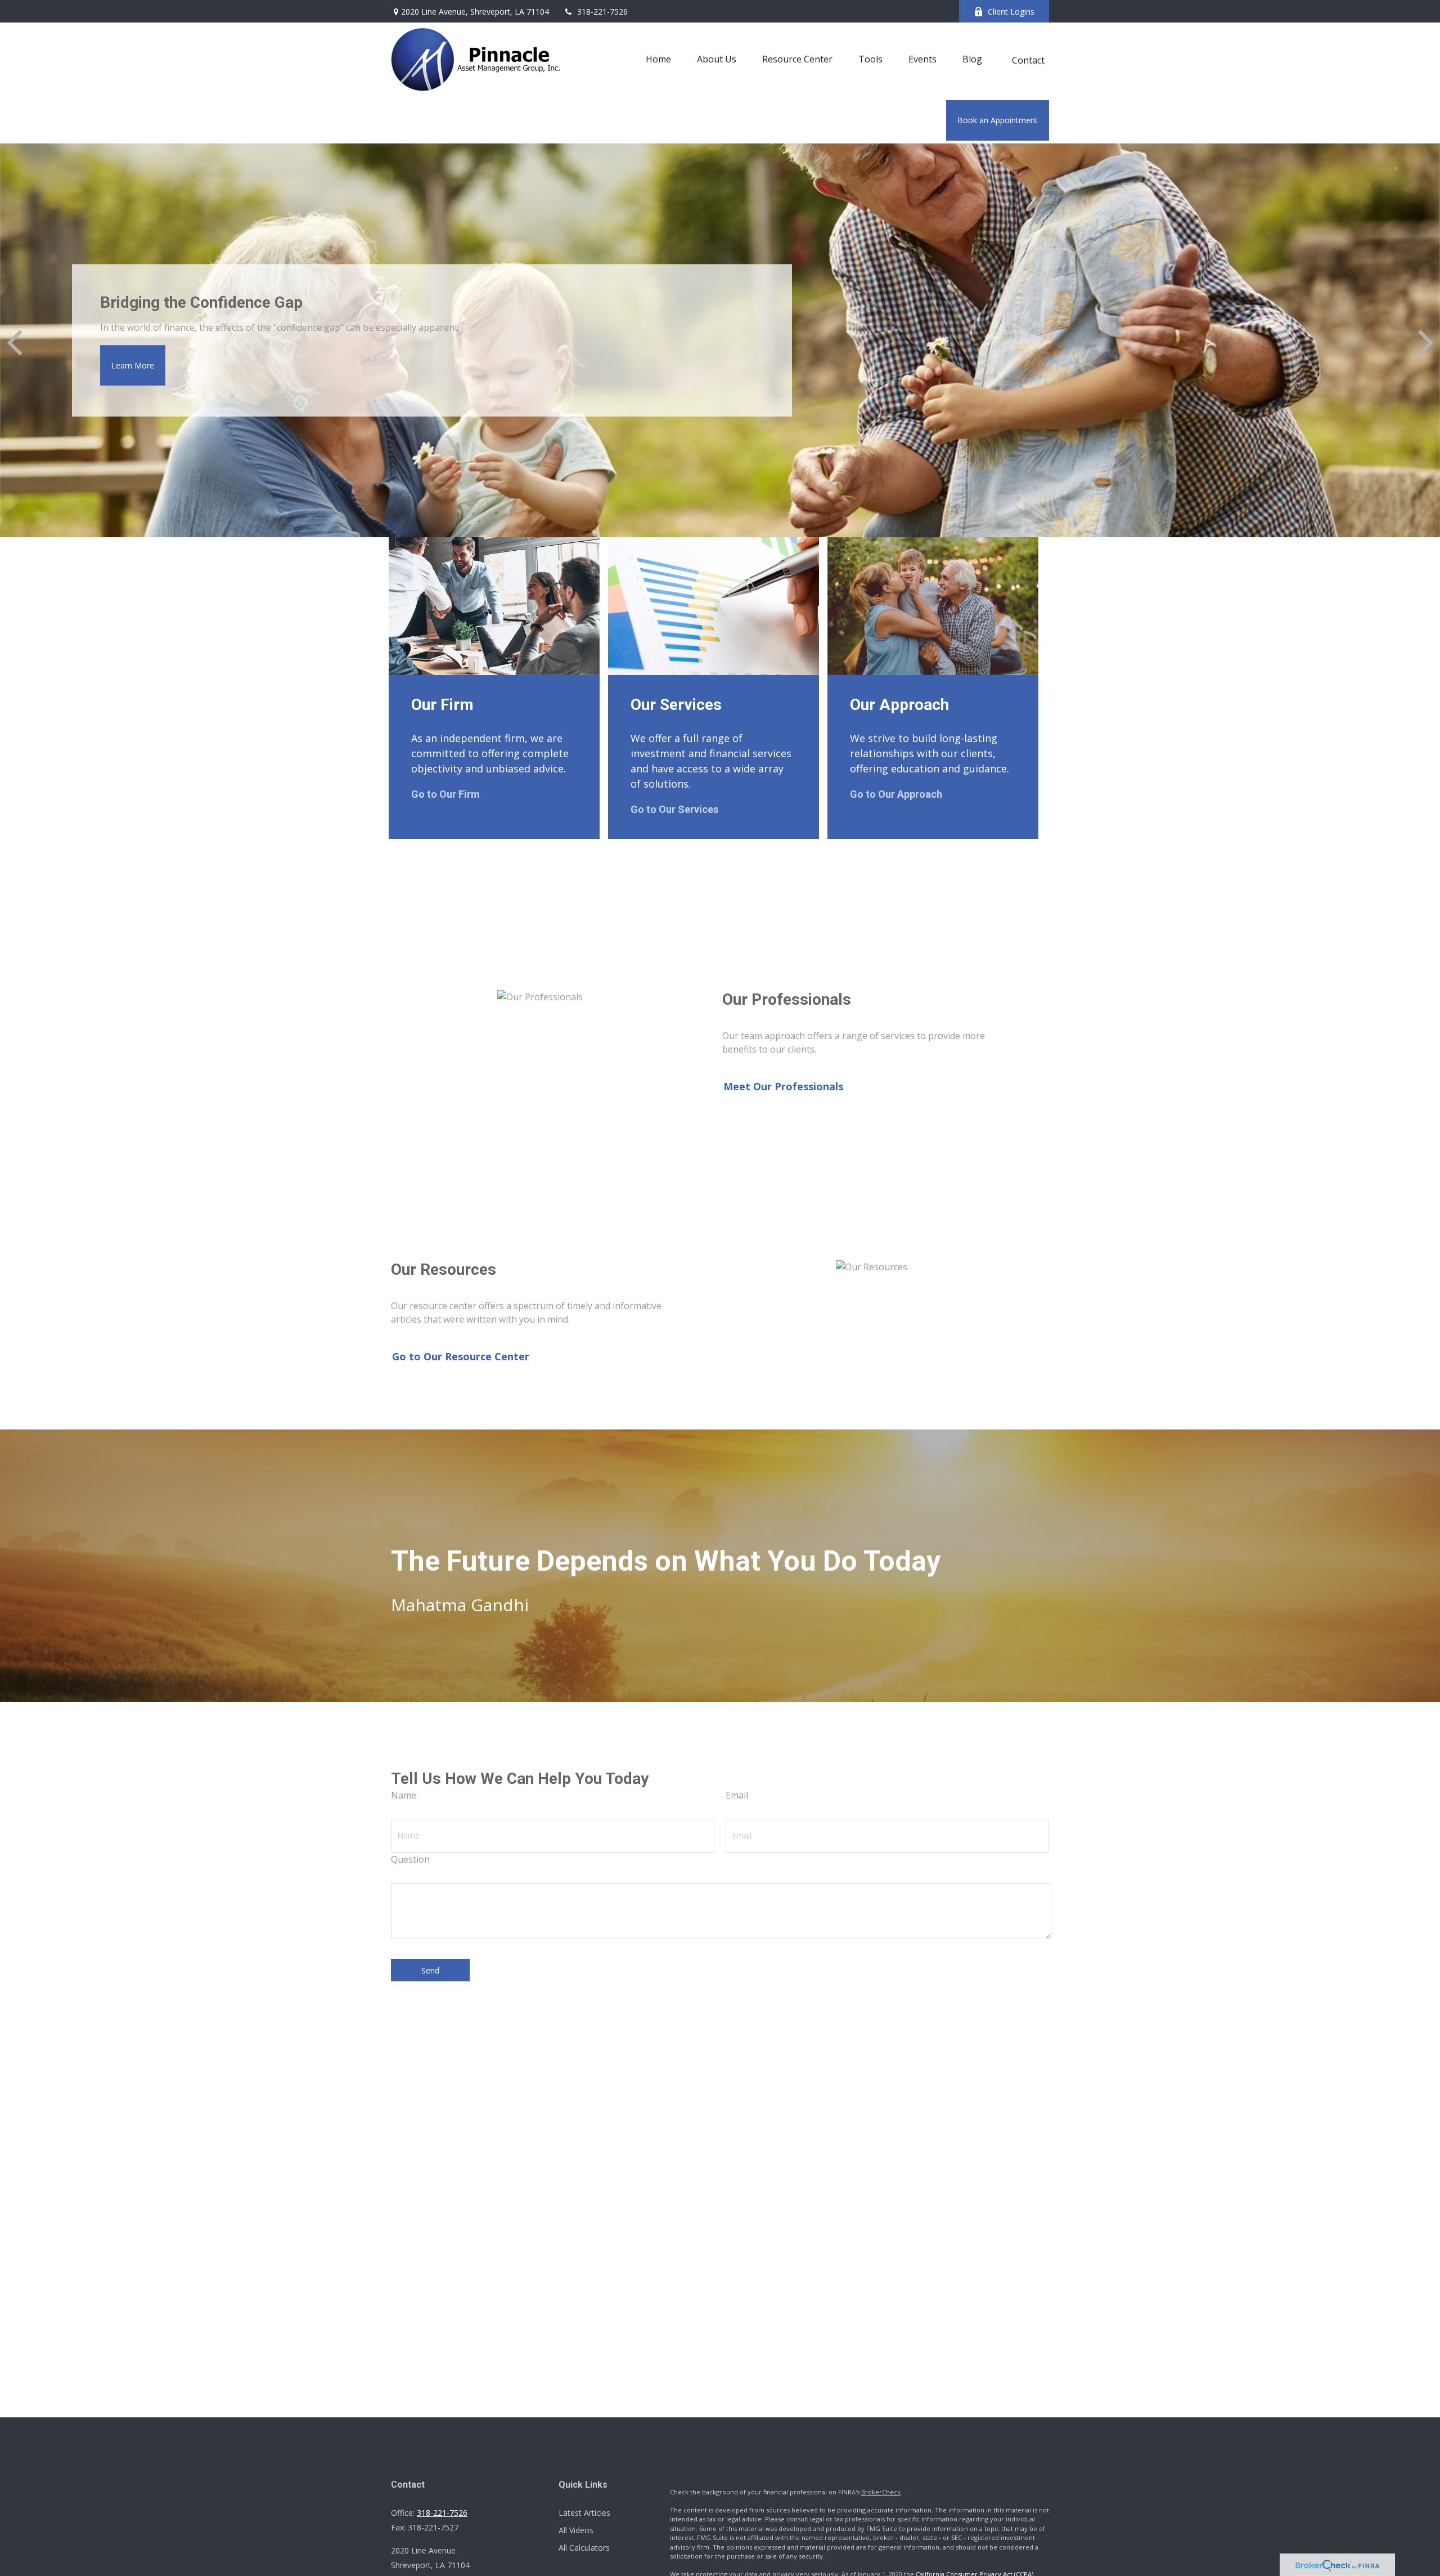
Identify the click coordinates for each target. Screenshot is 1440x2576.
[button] (658, 59)
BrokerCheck (881, 2492)
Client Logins (1011, 12)
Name (404, 1795)
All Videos (576, 2530)
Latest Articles (584, 2513)
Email (737, 1795)
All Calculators (584, 2548)
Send (430, 1970)
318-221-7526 (602, 12)
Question (410, 1859)
